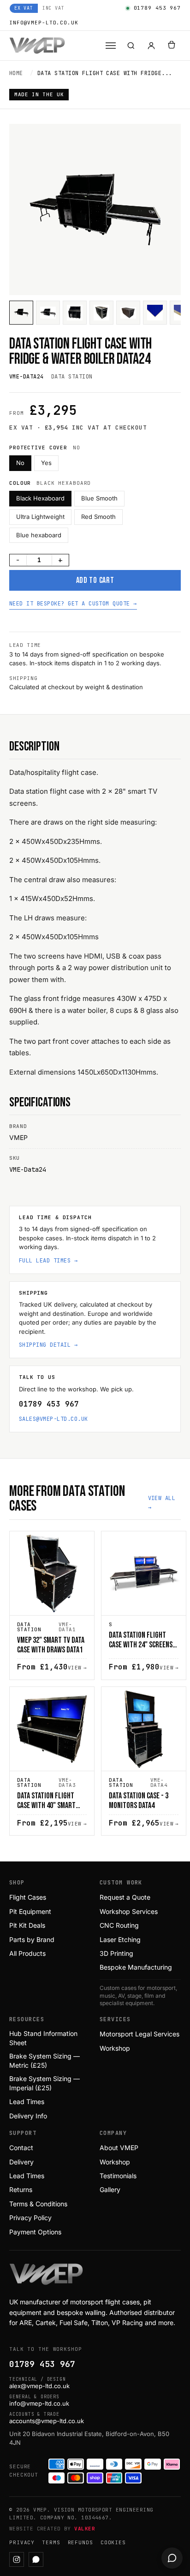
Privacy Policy (30, 2218)
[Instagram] (17, 2559)
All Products (27, 1953)
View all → (162, 1503)
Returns (21, 2189)
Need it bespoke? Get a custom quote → (73, 604)
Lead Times (27, 2102)
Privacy (22, 2542)
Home (16, 73)
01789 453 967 (157, 8)
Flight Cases (28, 1897)
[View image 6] (155, 313)
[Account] (151, 46)
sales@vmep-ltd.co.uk (53, 1419)
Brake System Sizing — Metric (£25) (45, 2061)
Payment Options (35, 2232)
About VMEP (119, 2148)
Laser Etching (120, 1939)
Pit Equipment (30, 1911)
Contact (21, 2148)
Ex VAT (24, 8)
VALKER (85, 2529)
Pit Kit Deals (27, 1925)
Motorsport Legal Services (140, 2034)
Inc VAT (53, 8)
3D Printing (116, 1953)
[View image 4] (101, 313)
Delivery (21, 2162)
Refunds (80, 2542)
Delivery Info (28, 2116)
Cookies (113, 2542)
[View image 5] (128, 313)
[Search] (131, 46)
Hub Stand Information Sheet (43, 2038)
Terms (51, 2542)
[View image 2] (48, 313)
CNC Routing (119, 1925)
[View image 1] (21, 313)
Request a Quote (125, 1897)
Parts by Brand (32, 1939)
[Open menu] (111, 46)
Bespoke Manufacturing (136, 1967)
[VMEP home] (37, 46)
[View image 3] (75, 313)
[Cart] (172, 46)
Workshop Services (129, 1911)
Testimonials (118, 2176)
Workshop (115, 2048)
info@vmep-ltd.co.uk (44, 23)
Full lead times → (48, 1261)
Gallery (110, 2189)
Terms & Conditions (38, 2204)
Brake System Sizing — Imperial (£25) (45, 2083)
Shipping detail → (48, 1345)
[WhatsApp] (36, 2559)
